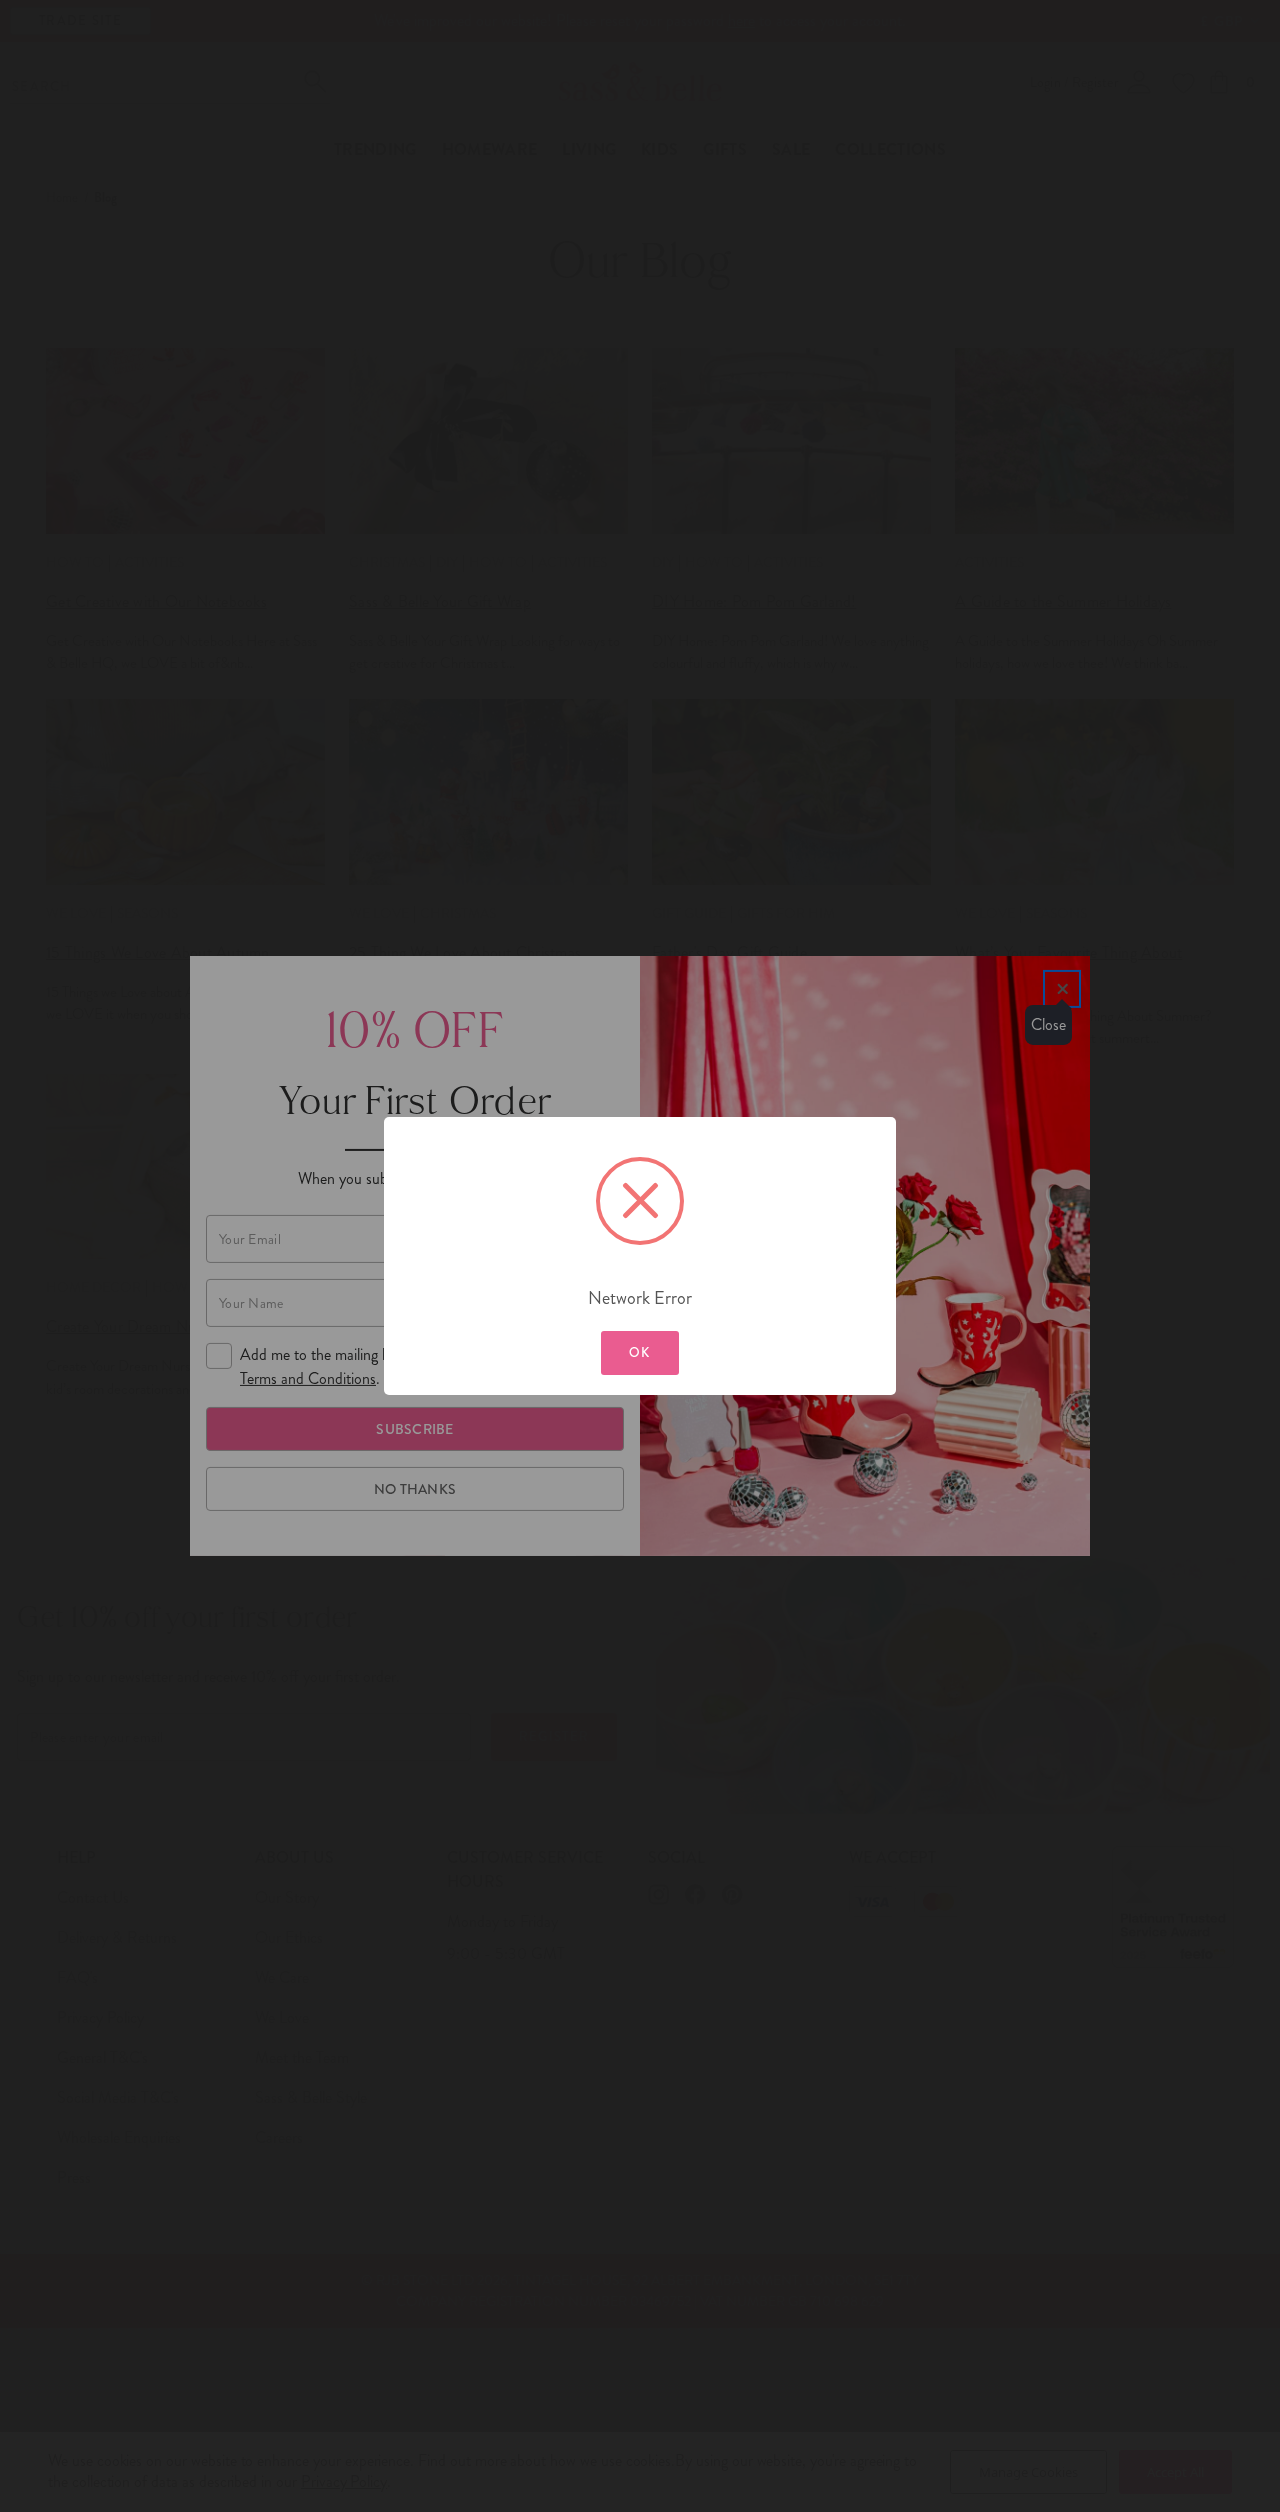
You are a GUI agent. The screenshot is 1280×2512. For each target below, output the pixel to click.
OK (640, 1352)
